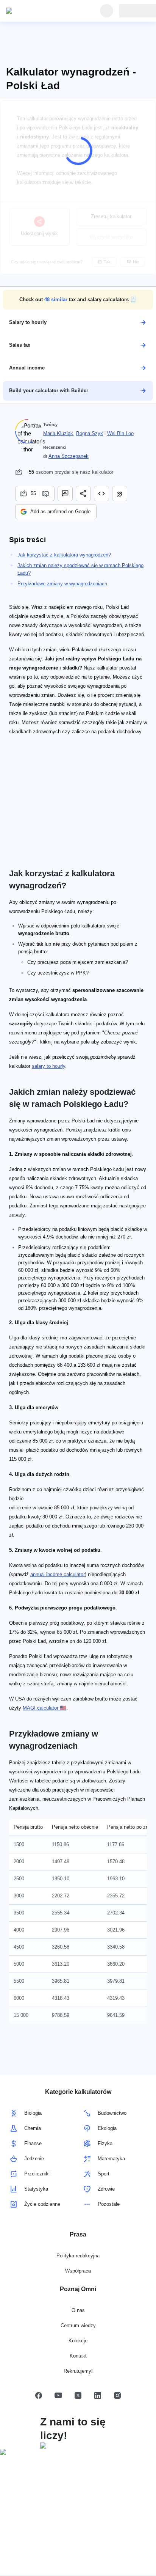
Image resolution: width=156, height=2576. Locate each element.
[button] (78, 300)
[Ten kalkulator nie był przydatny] (47, 494)
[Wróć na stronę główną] (41, 11)
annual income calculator (58, 1574)
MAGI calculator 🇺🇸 (44, 1708)
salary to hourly (48, 1066)
